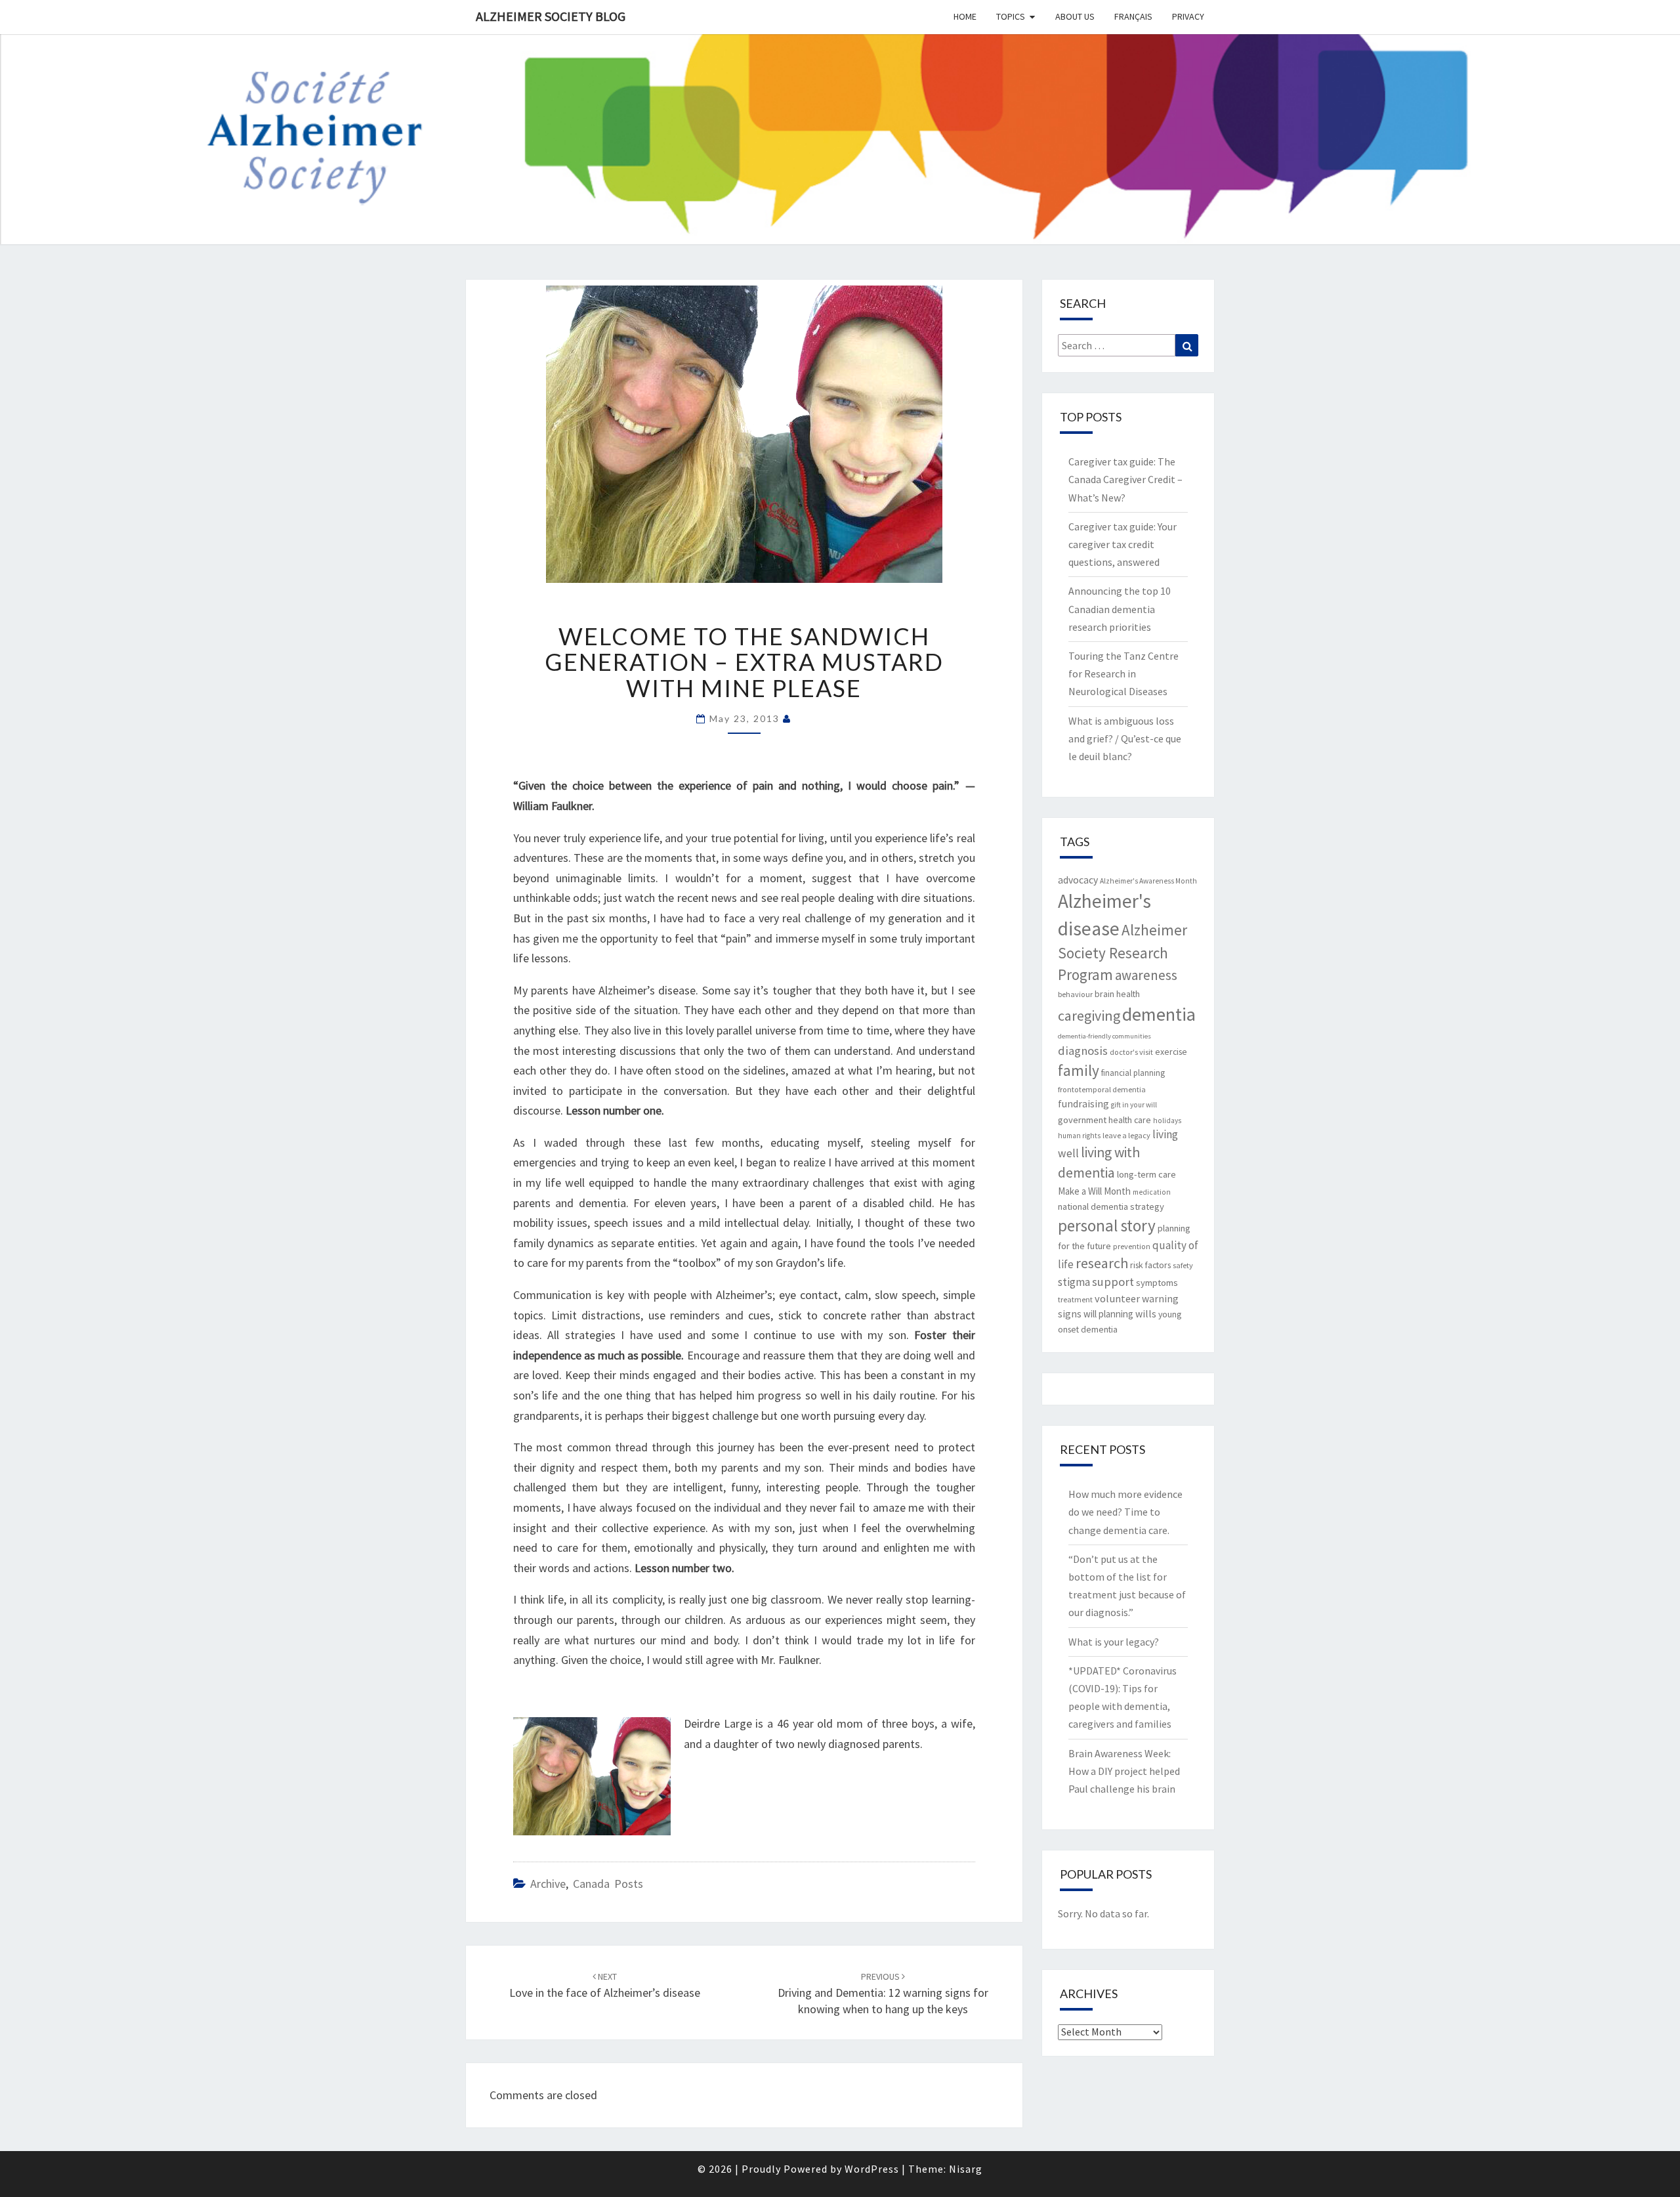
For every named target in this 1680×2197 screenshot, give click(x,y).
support (1113, 1282)
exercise (1171, 1052)
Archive (548, 1884)
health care (1130, 1120)
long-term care (1146, 1174)
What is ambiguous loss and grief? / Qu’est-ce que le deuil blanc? (1125, 738)
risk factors (1150, 1265)
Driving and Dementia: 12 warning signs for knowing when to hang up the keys (883, 1994)
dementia (1159, 1014)
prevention (1132, 1246)
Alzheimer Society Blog (551, 16)
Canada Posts (608, 1884)
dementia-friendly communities (1104, 1036)
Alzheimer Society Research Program (1123, 952)
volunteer (1117, 1298)
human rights (1079, 1136)
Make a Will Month (1094, 1191)
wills (1146, 1314)
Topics (1011, 16)
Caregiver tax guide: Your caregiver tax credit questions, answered (1123, 544)
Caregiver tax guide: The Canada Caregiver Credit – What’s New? (1125, 479)
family (1079, 1070)
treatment (1075, 1299)
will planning (1108, 1314)
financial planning (1133, 1073)
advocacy (1078, 880)
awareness (1146, 975)
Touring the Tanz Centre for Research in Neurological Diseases (1123, 673)
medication (1152, 1192)
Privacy (1188, 16)
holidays (1167, 1120)
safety (1183, 1265)
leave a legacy (1126, 1135)
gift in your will (1134, 1105)
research (1102, 1263)
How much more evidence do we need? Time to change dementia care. (1125, 1512)
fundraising (1083, 1104)
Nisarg (966, 2169)
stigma (1074, 1282)
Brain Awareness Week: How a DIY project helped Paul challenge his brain (1124, 1771)
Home (965, 16)
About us (1075, 16)
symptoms (1157, 1283)
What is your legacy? (1114, 1642)
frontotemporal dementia (1102, 1089)
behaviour (1075, 994)
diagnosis (1083, 1051)
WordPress (872, 2169)
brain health (1117, 994)
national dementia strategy (1111, 1206)
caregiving (1089, 1015)
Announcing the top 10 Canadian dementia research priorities (1120, 608)
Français (1133, 16)
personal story (1107, 1226)
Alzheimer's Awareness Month (1148, 881)
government (1082, 1120)
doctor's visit (1131, 1052)
